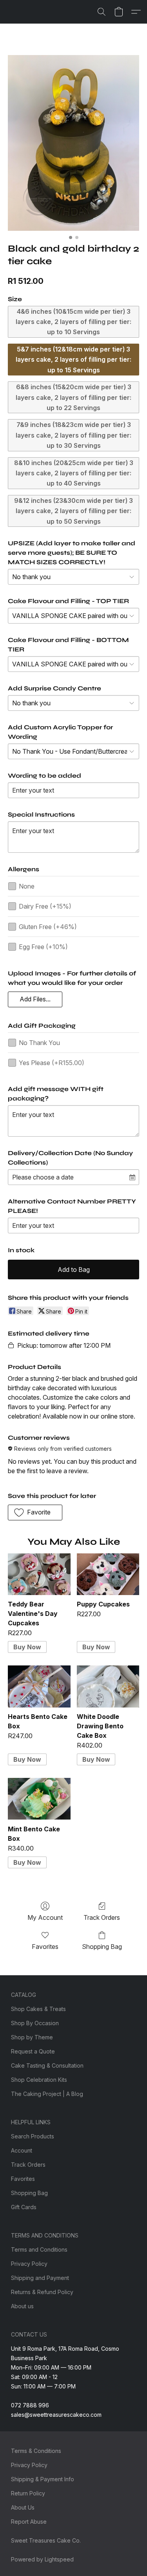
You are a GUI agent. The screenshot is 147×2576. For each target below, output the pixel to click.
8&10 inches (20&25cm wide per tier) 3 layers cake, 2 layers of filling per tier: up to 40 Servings (74, 473)
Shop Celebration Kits (39, 2080)
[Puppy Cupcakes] (108, 1574)
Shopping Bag (102, 1947)
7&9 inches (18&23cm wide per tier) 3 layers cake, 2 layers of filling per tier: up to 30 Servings (73, 435)
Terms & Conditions (36, 2451)
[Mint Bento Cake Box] (39, 1799)
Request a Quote (33, 2051)
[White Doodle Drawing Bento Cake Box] (108, 1686)
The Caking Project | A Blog (47, 2094)
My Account (45, 1917)
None (27, 886)
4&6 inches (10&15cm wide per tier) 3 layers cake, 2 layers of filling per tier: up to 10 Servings (73, 322)
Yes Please (52, 1063)
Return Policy (28, 2493)
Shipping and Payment (40, 2278)
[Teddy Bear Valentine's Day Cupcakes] (39, 1574)
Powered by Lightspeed (42, 2559)
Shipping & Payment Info (43, 2479)
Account (22, 2150)
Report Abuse (29, 2522)
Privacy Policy (29, 2264)
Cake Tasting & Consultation (47, 2065)
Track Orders (102, 1917)
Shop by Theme (32, 2037)
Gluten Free (48, 927)
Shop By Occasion (35, 2023)
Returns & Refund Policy (42, 2292)
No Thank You (39, 1043)
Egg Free (43, 947)
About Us (23, 2507)
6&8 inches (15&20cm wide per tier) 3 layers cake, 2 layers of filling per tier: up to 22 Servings (73, 397)
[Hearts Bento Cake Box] (39, 1686)
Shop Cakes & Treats (38, 2009)
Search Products (33, 2136)
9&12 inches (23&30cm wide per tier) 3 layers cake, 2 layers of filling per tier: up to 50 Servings (73, 511)
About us (22, 2306)
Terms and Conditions (39, 2249)
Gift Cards (24, 2207)
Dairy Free (45, 906)
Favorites (45, 1947)
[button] (102, 12)
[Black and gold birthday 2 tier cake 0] (73, 143)
